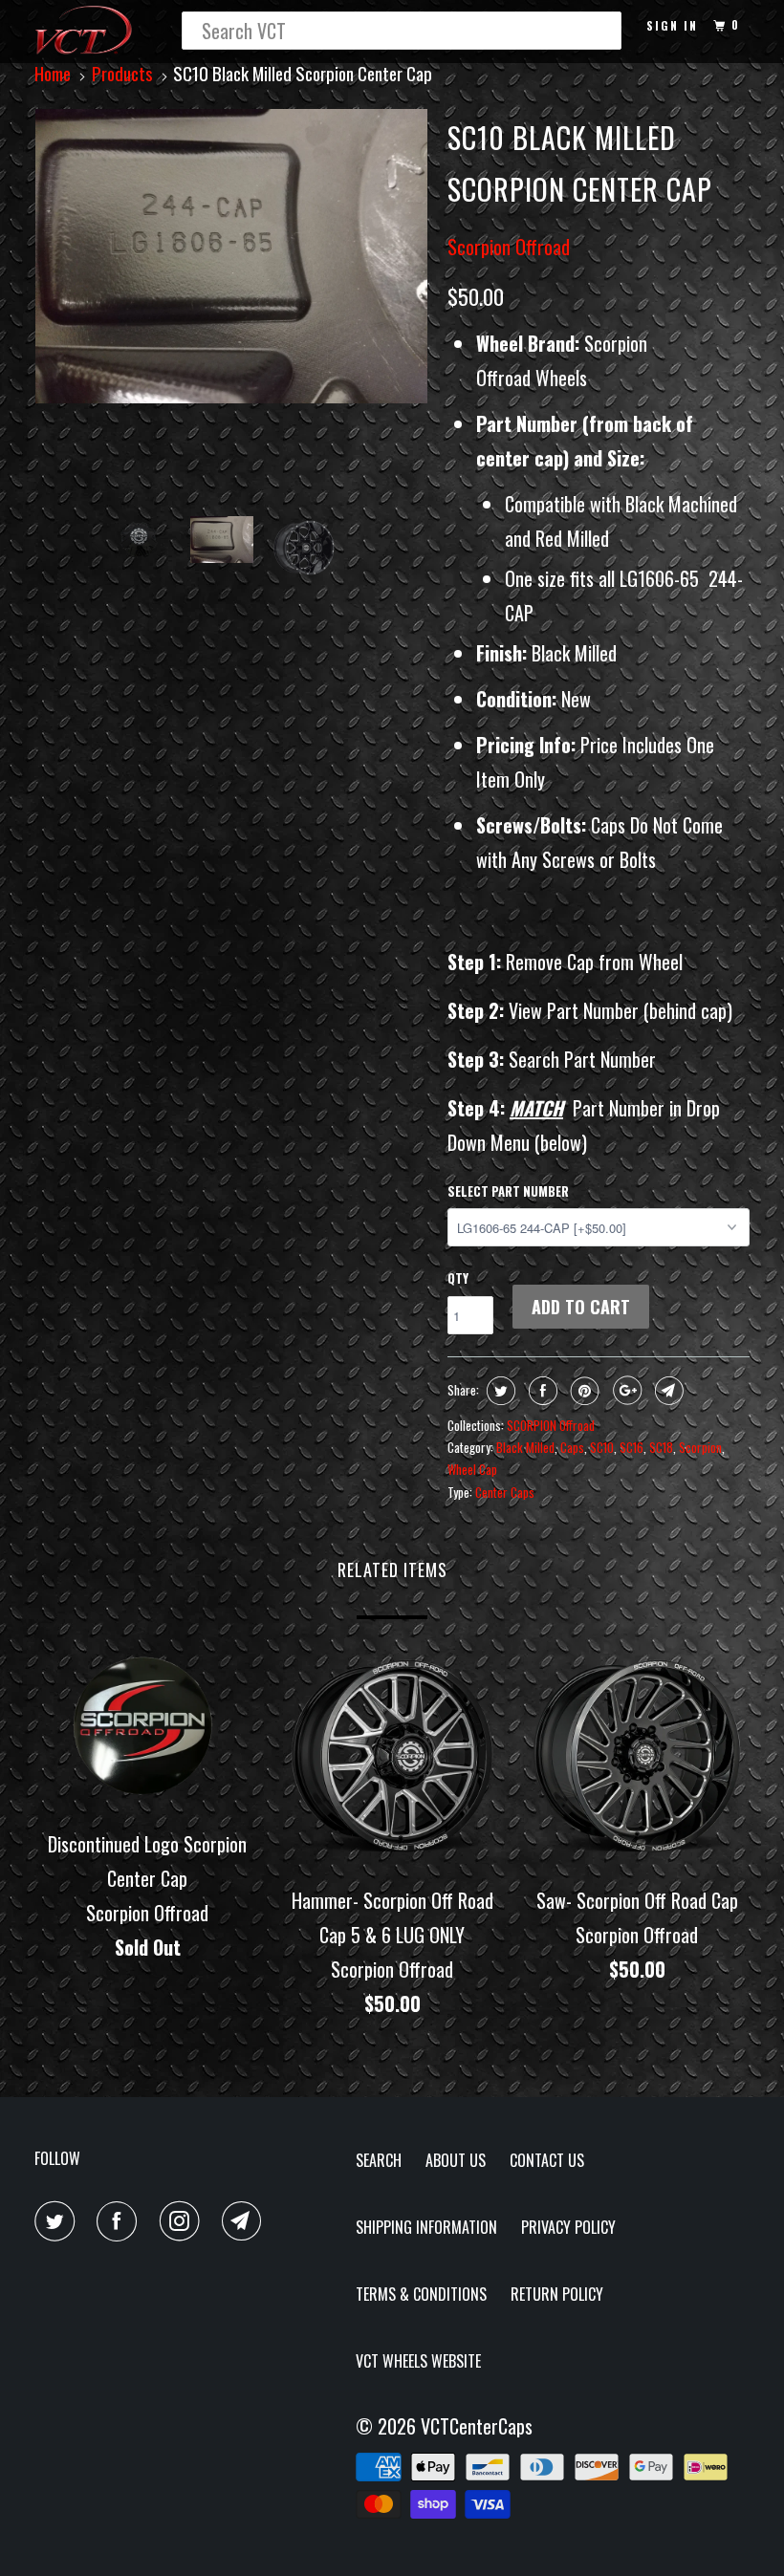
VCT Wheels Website (418, 2361)
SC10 (602, 1447)
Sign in (672, 25)
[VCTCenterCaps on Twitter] (58, 2221)
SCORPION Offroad (551, 1425)
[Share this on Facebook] (541, 1391)
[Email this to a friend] (667, 1391)
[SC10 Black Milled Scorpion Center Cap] (231, 256)
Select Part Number (508, 1191)
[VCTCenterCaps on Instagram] (184, 2221)
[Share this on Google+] (625, 1391)
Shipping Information (426, 2227)
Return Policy (557, 2294)
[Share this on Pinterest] (583, 1391)
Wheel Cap (472, 1469)
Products (122, 73)
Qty (458, 1278)
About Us (456, 2160)
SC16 (632, 1447)
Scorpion (700, 1447)
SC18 (661, 1447)
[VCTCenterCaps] (94, 32)
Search (379, 2160)
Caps (572, 1447)
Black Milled (525, 1447)
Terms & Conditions (421, 2294)
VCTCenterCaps (477, 2426)
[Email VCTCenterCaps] (246, 2221)
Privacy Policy (568, 2227)
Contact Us (547, 2160)
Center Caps (505, 1492)
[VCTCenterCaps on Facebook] (120, 2221)
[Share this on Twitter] (499, 1391)
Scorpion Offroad (509, 247)
